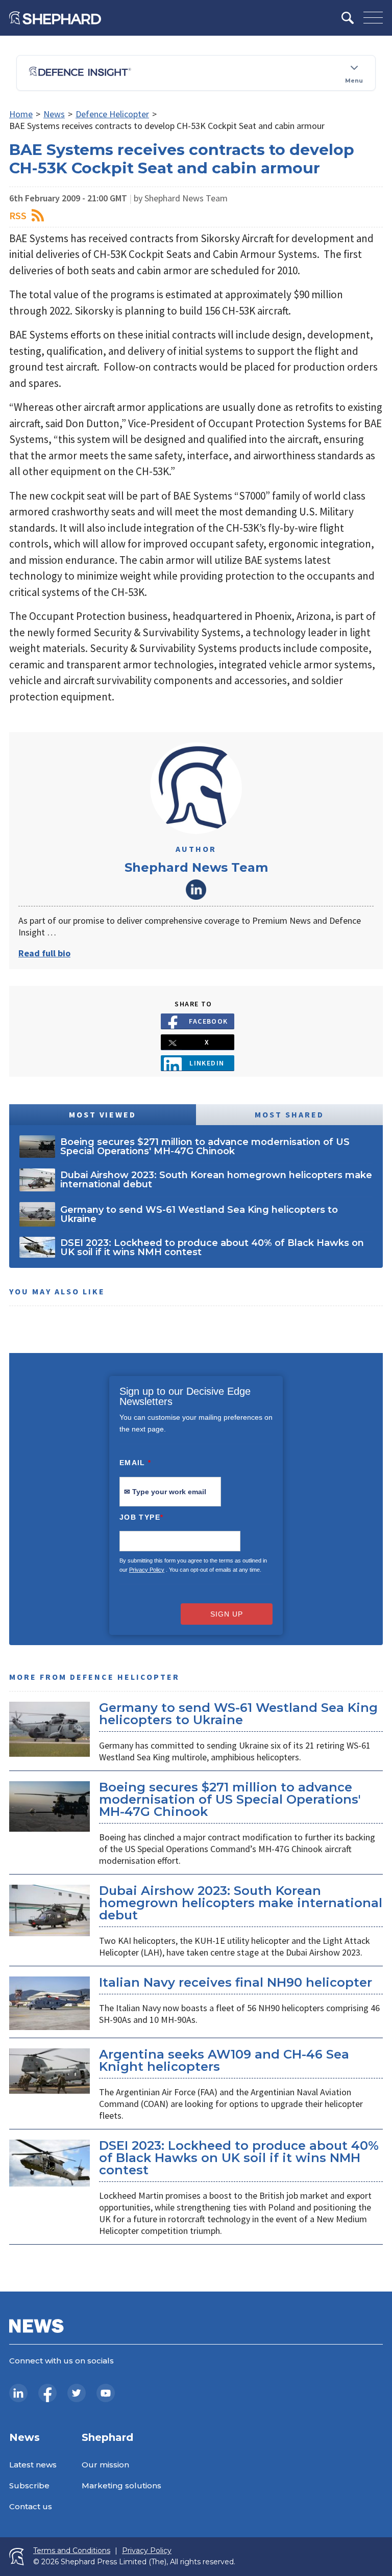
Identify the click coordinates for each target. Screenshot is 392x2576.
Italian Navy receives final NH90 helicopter (236, 1982)
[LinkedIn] (18, 2393)
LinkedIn (196, 890)
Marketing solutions (121, 2486)
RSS (18, 215)
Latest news (33, 2465)
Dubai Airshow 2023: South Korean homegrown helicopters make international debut (241, 1903)
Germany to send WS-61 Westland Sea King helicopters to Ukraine (238, 1714)
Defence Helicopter (112, 114)
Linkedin (207, 1063)
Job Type (141, 1517)
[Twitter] (77, 2393)
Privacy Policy (147, 1570)
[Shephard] (55, 18)
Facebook (209, 1021)
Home (21, 114)
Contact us (31, 2506)
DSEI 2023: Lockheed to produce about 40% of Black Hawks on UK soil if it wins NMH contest (239, 2158)
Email (136, 1463)
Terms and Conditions (72, 2551)
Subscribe (29, 2486)
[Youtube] (106, 2393)
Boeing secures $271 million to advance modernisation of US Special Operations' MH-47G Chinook (230, 1799)
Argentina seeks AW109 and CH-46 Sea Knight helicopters (224, 2060)
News (54, 114)
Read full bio (44, 953)
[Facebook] (47, 2393)
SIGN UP (227, 1614)
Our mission (105, 2465)
